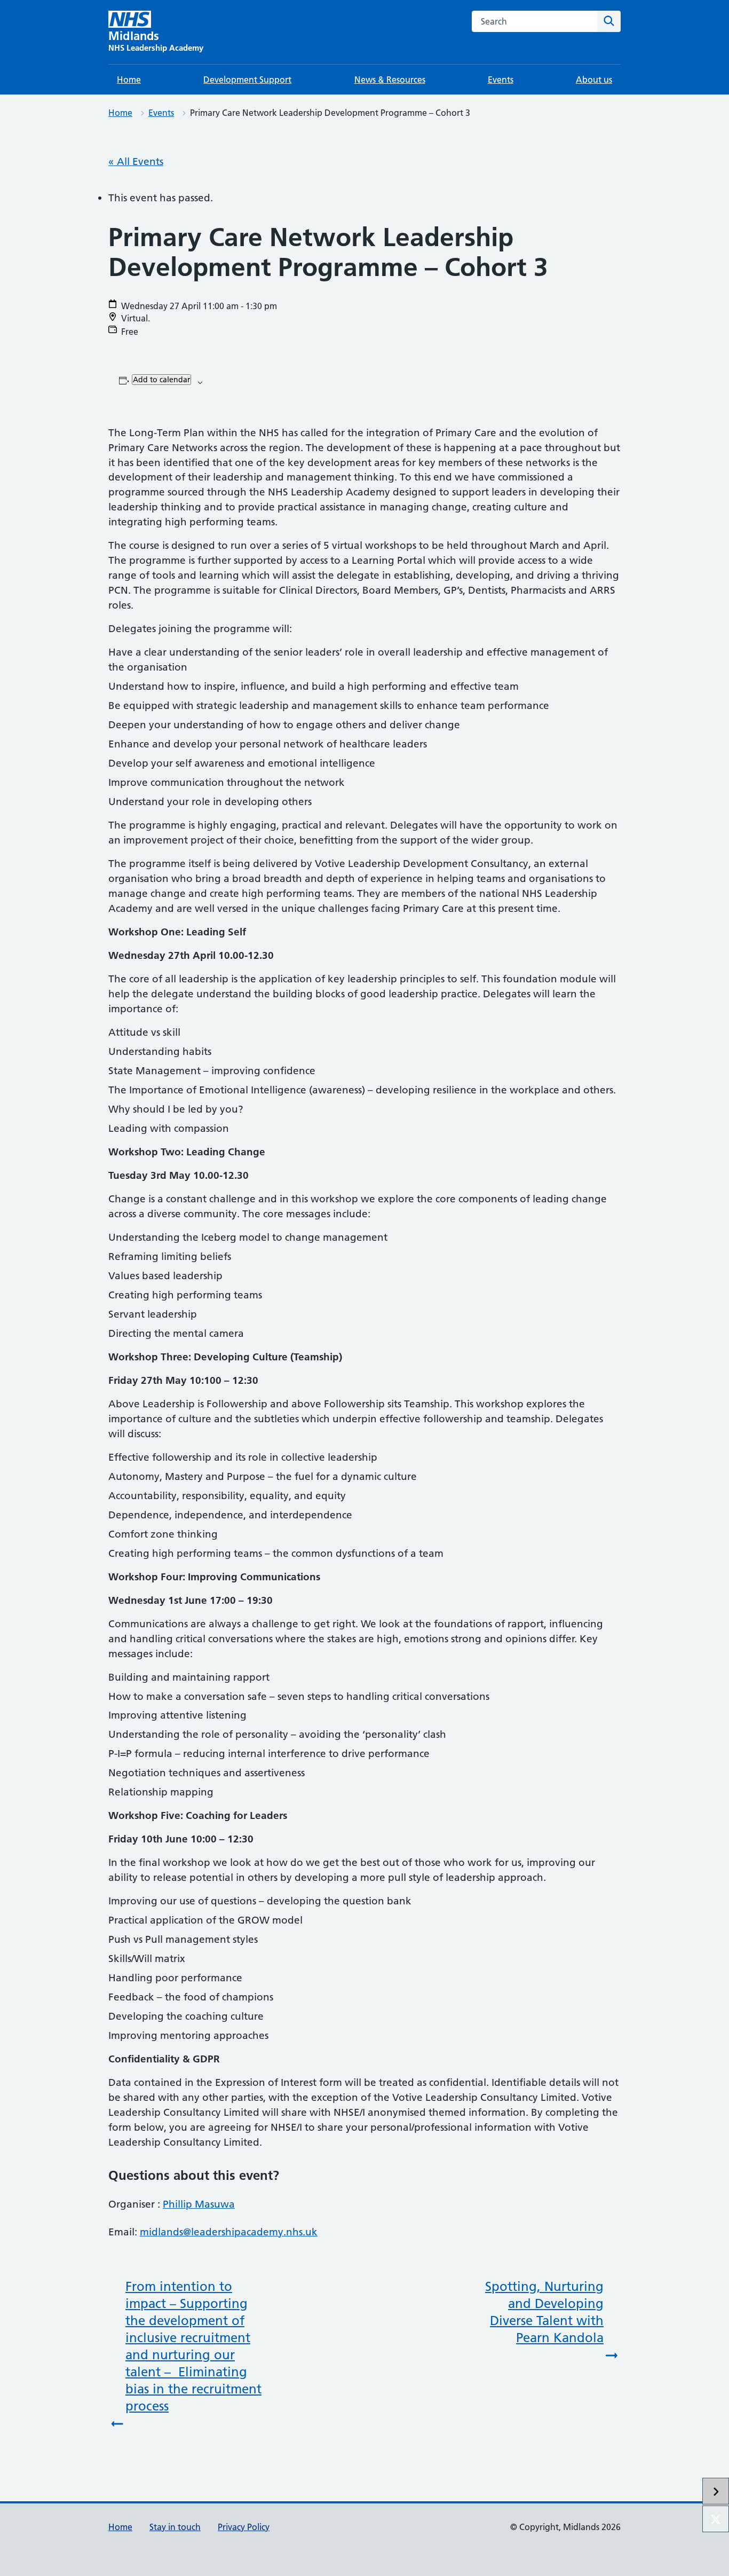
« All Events (136, 162)
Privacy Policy (244, 2527)
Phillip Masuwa (199, 2204)
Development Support (247, 80)
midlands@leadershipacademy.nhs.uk (229, 2232)
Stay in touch (175, 2527)
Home (129, 80)
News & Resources (390, 80)
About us (594, 80)
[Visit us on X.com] (716, 2519)
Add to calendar (161, 380)
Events (501, 80)
